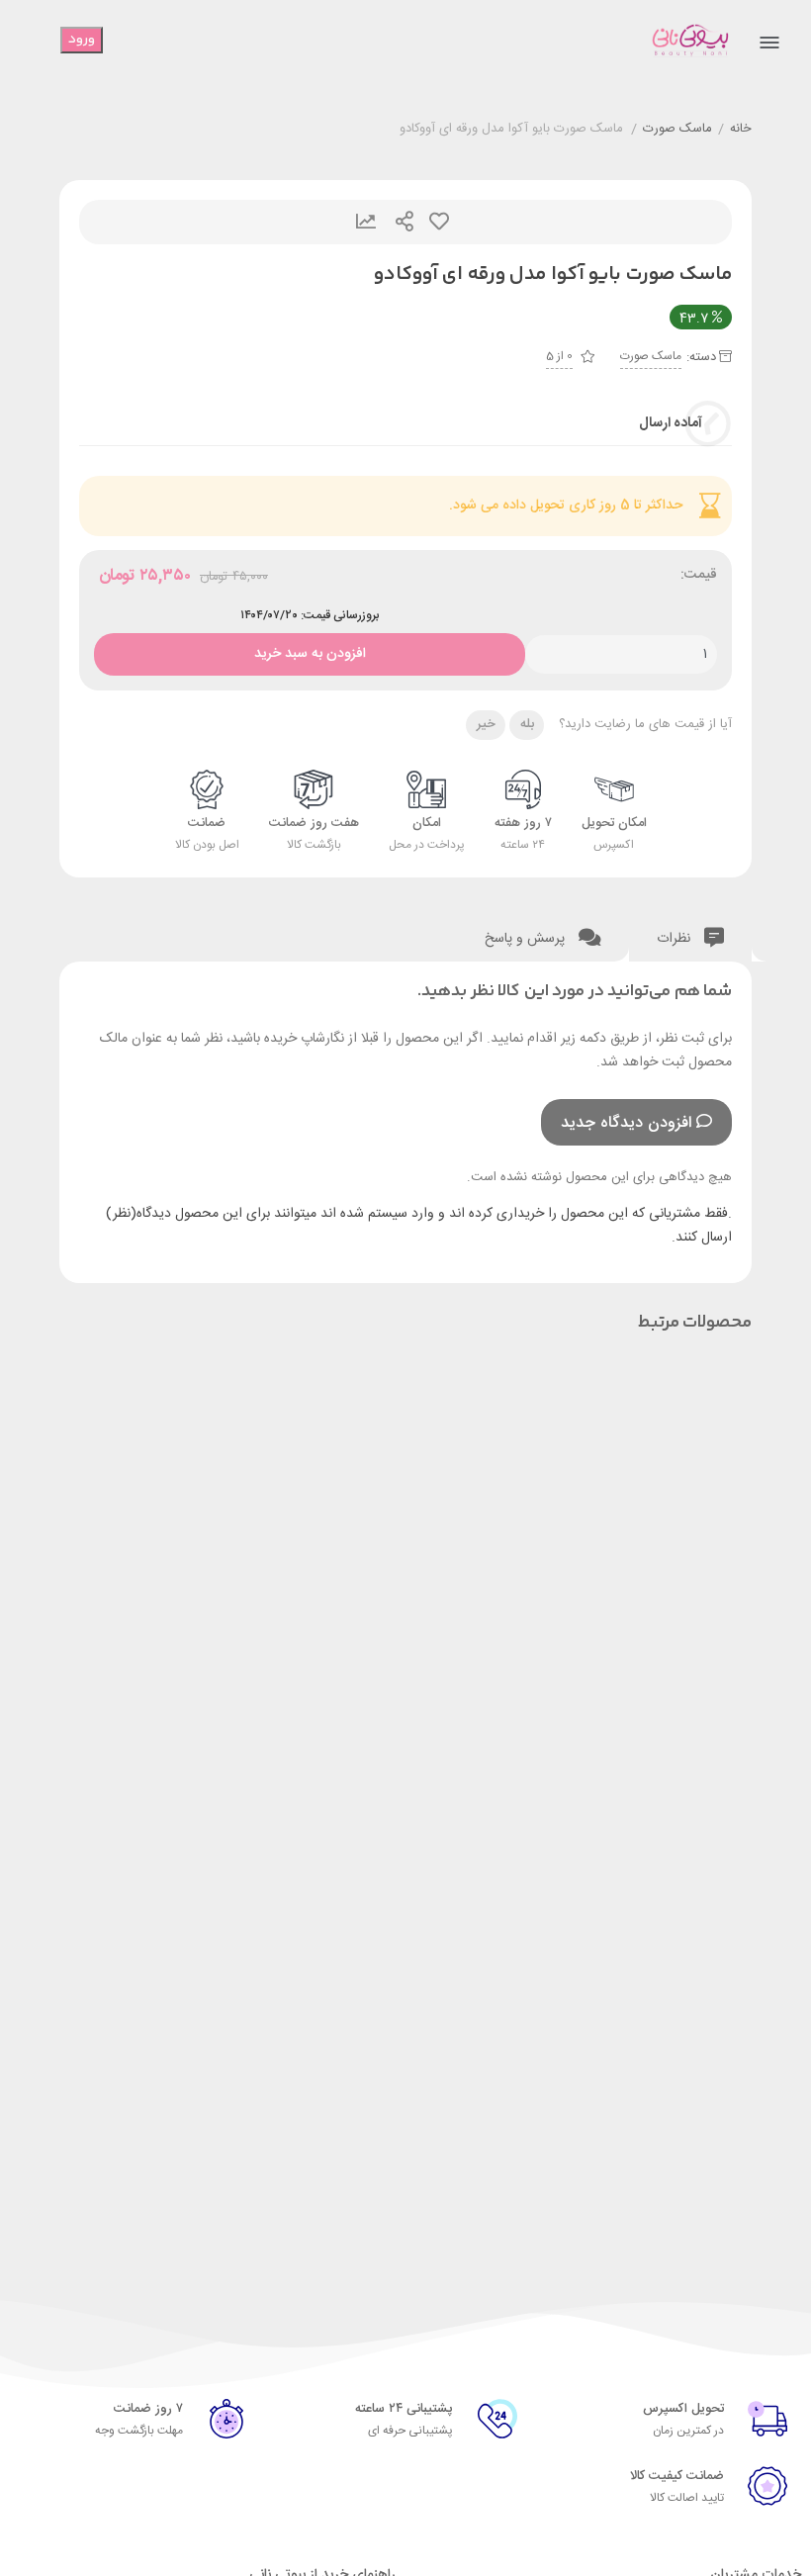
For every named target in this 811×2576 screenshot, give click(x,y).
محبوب (439, 222)
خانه (741, 130)
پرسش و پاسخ (527, 939)
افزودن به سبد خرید (310, 649)
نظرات (676, 939)
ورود (82, 40)
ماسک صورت (677, 130)
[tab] (690, 934)
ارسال (405, 222)
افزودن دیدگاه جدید (626, 1123)
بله (527, 724)
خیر (486, 724)
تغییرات (366, 222)
